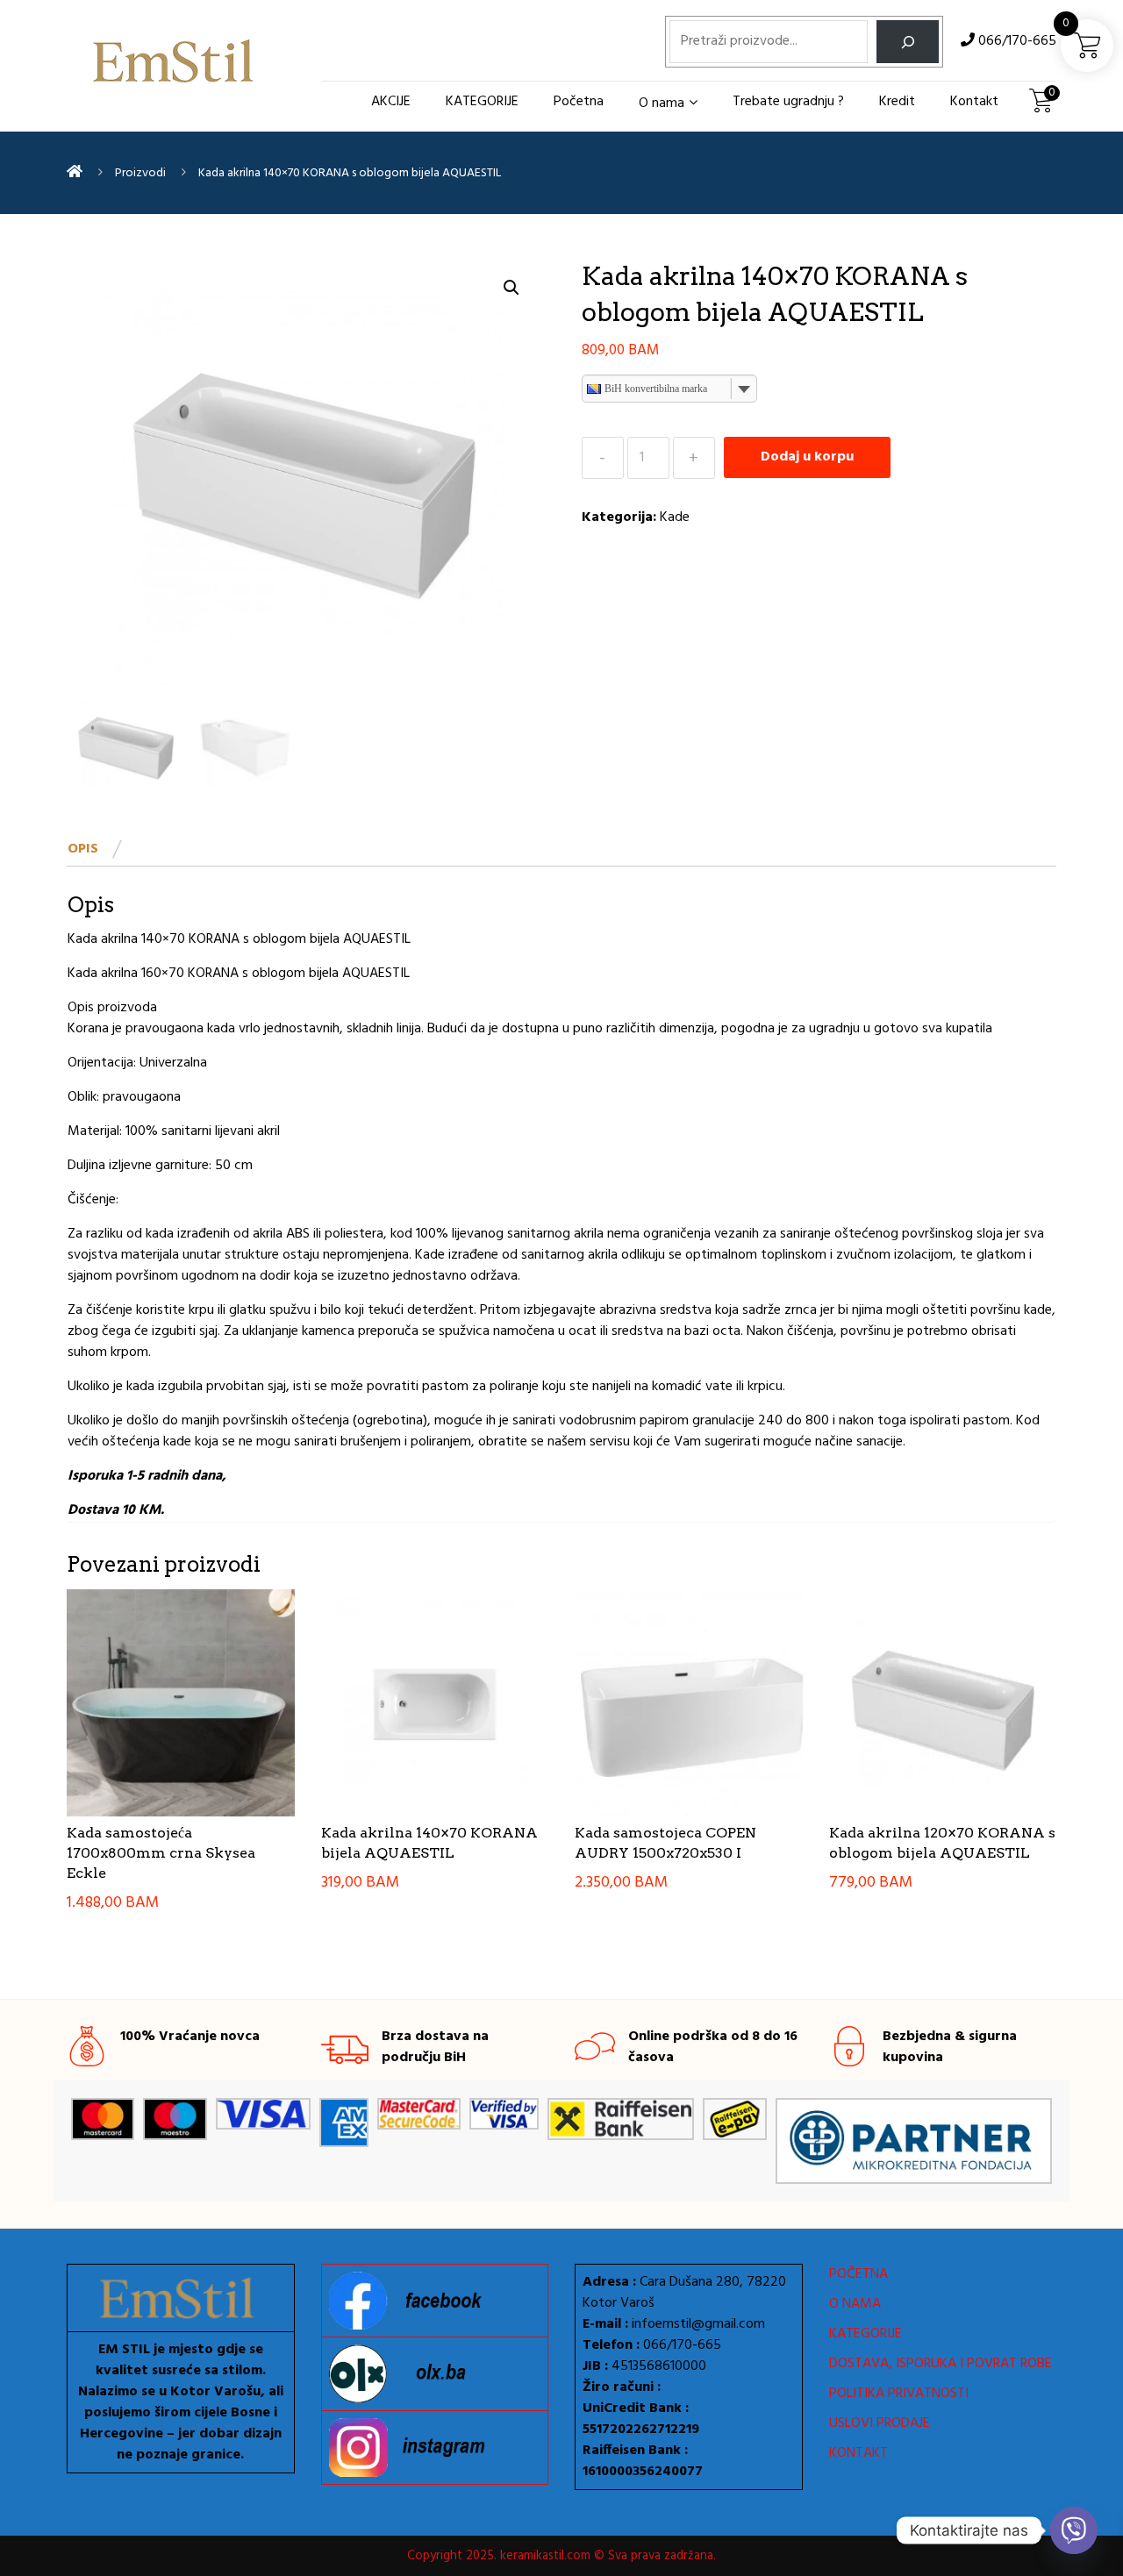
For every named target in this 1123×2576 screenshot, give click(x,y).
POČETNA (858, 2274)
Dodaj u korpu (807, 457)
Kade (675, 517)
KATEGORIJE (482, 102)
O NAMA (855, 2304)
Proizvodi (140, 173)
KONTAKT (858, 2453)
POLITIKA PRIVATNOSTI (899, 2394)
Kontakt (974, 102)
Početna (579, 102)
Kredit (897, 102)
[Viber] (1074, 2530)
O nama (662, 103)
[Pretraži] (908, 42)
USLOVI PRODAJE (880, 2423)
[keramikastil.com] (75, 173)
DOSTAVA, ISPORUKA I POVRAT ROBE (941, 2364)
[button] (511, 288)
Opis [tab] (83, 849)
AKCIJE (391, 102)
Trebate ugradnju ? (788, 102)
